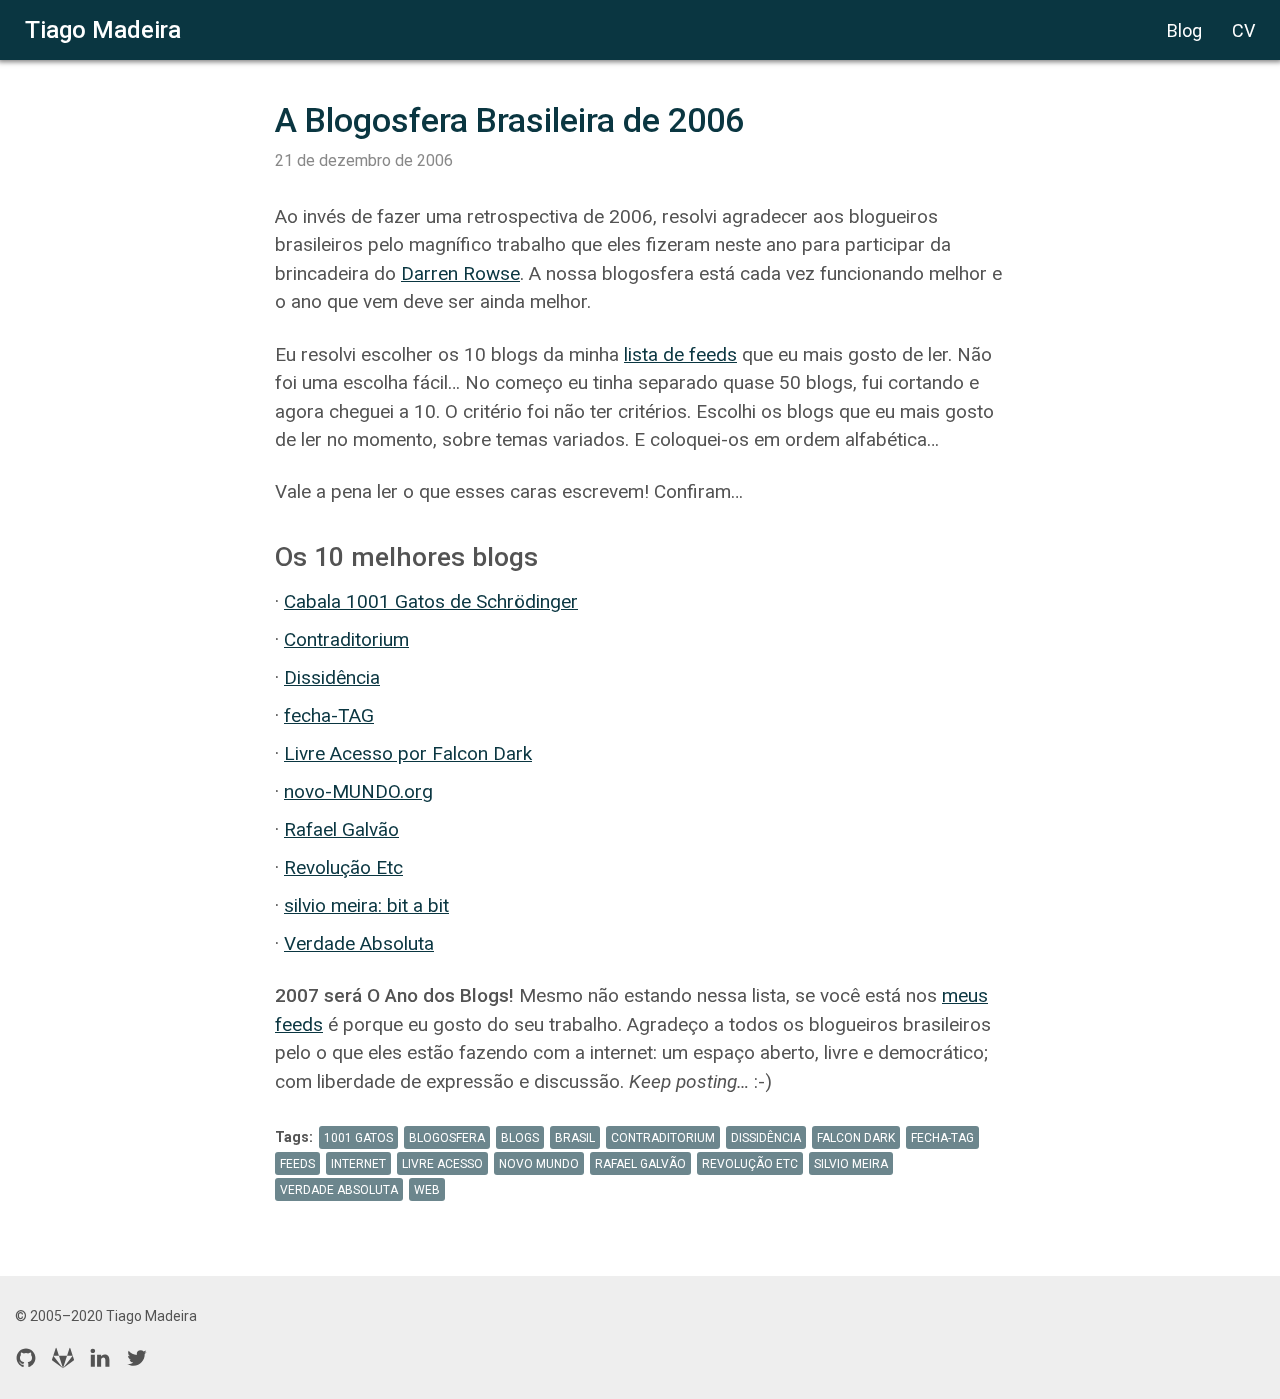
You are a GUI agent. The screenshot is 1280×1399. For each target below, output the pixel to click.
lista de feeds (680, 354)
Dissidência (332, 677)
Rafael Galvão (341, 829)
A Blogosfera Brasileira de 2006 (509, 120)
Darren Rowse (460, 273)
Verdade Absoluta (359, 943)
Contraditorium (346, 639)
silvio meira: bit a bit (366, 905)
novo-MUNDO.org (358, 791)
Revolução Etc (343, 867)
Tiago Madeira (103, 30)
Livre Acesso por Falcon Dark (408, 753)
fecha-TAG (329, 715)
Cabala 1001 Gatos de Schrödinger (431, 601)
